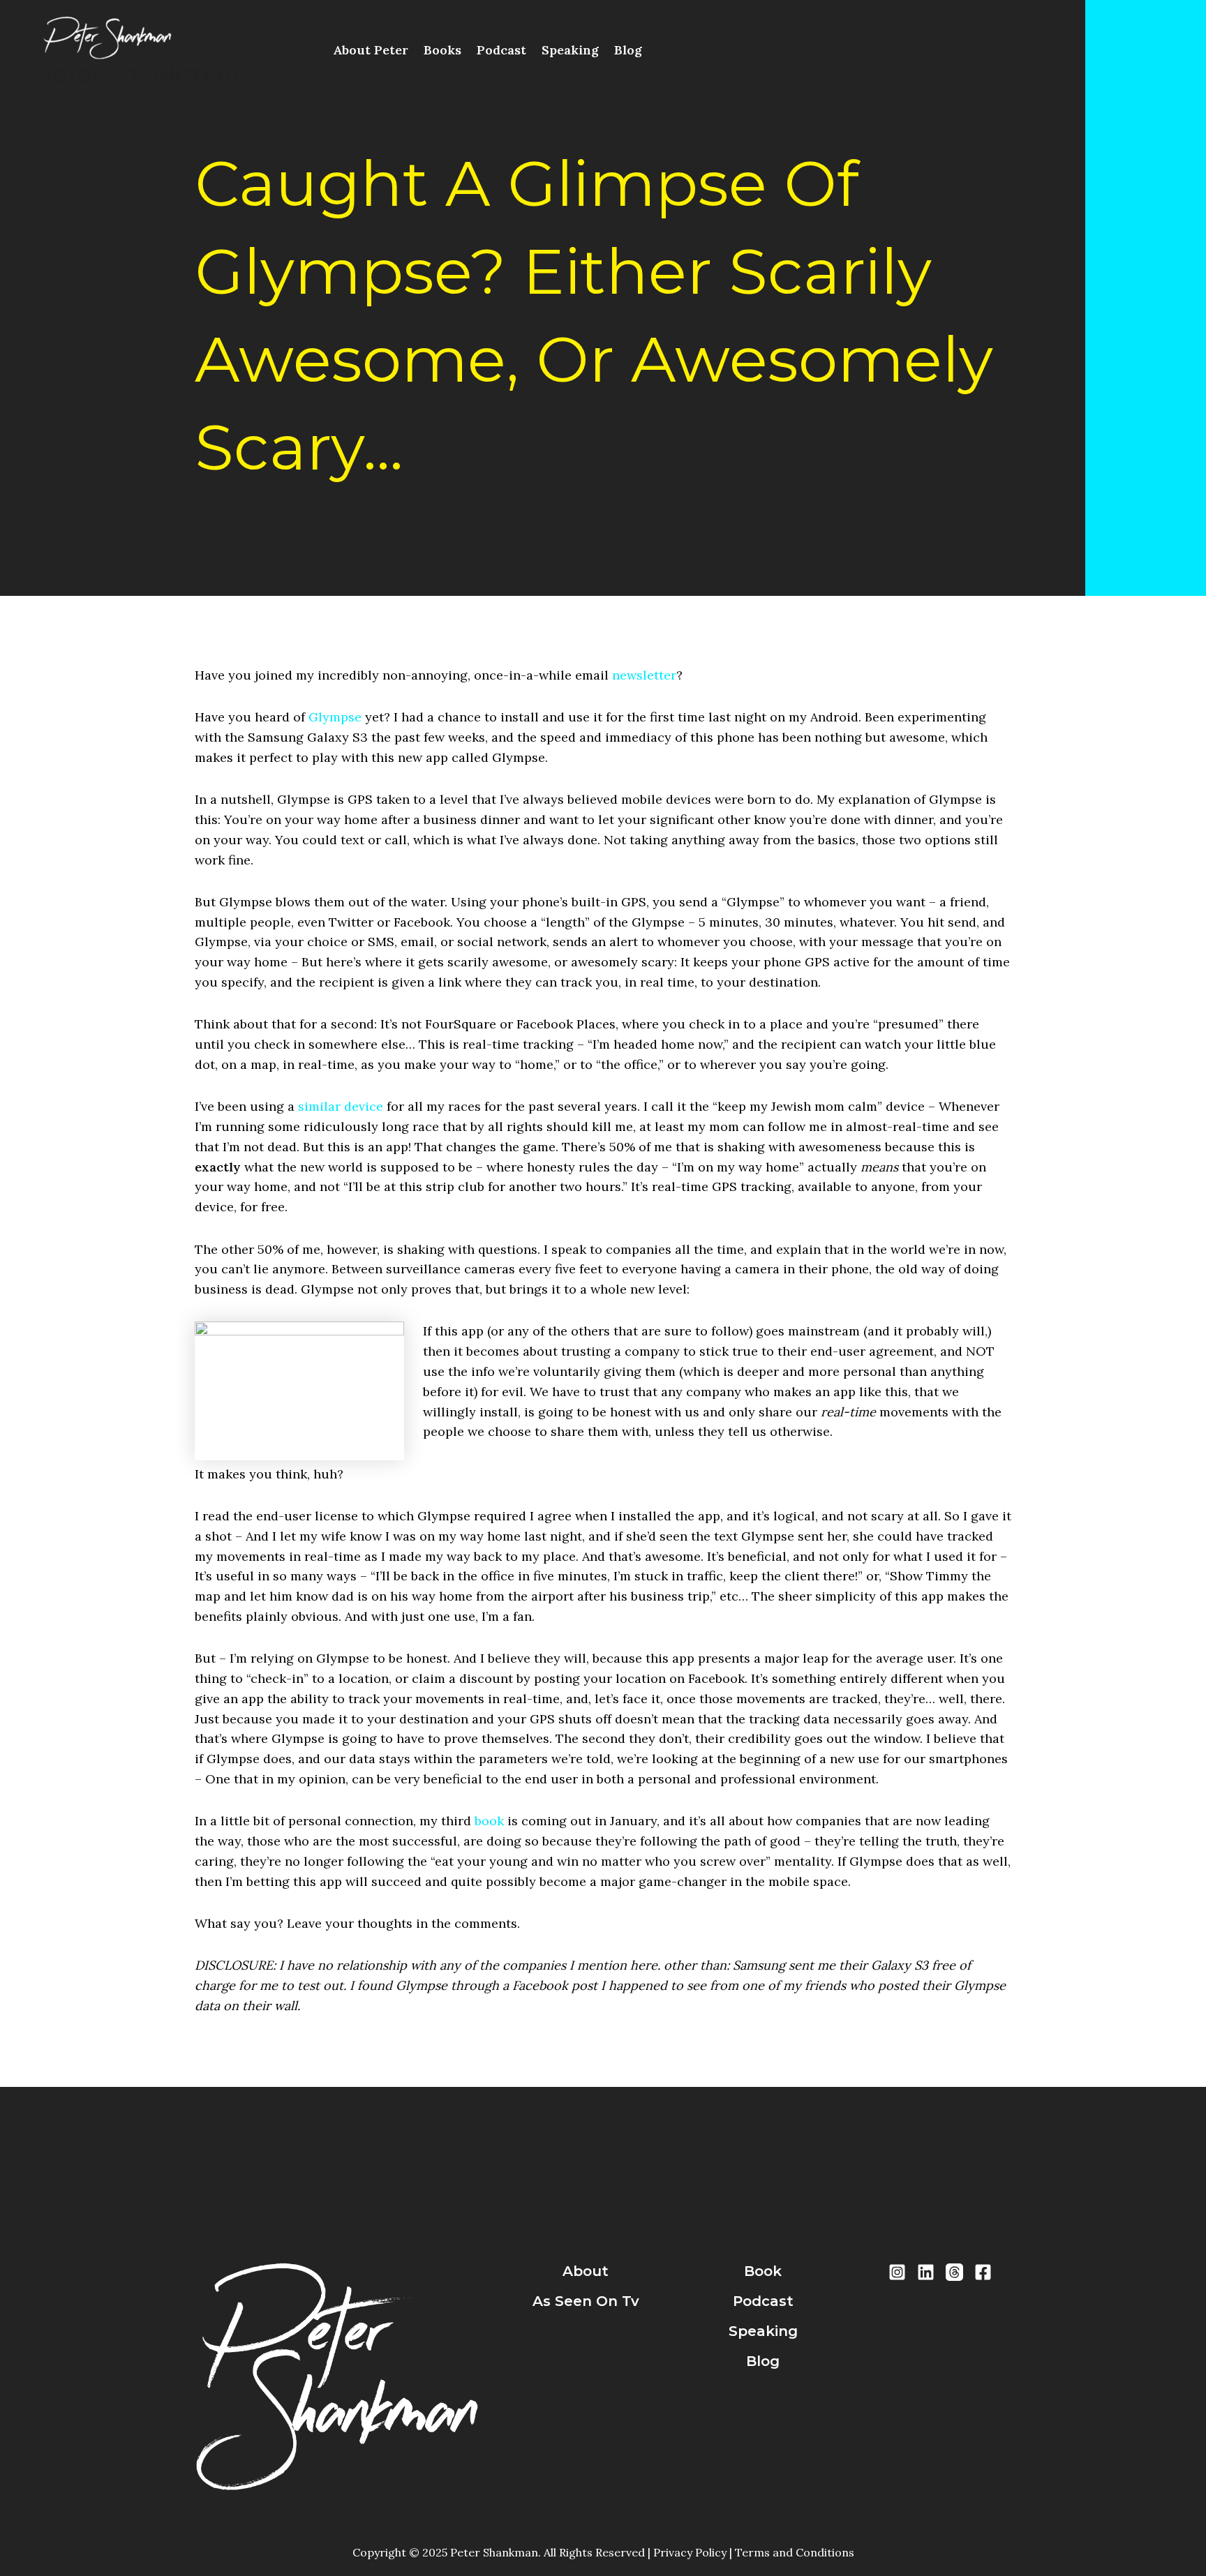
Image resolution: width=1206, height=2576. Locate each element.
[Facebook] (983, 2272)
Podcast (501, 50)
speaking (763, 2331)
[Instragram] (897, 2272)
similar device (341, 1106)
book (489, 1821)
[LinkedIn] (926, 2272)
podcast (763, 2301)
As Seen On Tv (586, 2301)
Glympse (335, 717)
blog (763, 2361)
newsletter (644, 675)
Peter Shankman (137, 74)
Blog (628, 50)
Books (442, 50)
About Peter (371, 50)
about (586, 2271)
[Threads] (954, 2272)
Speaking (570, 50)
